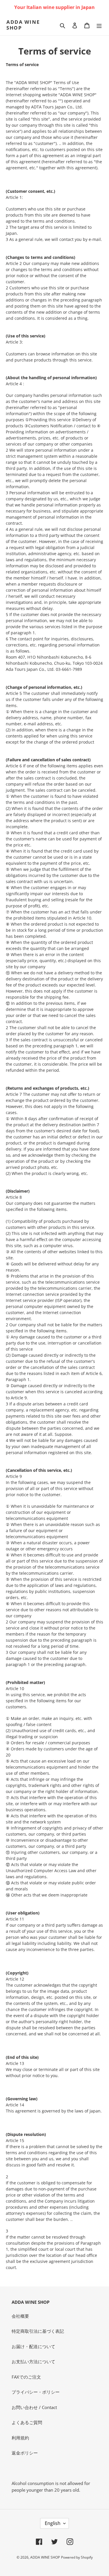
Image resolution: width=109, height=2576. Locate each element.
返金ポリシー (25, 2453)
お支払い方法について (33, 2361)
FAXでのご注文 (26, 2377)
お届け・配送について (33, 2346)
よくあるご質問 (27, 2422)
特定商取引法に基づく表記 (38, 2331)
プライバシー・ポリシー (36, 2392)
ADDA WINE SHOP (23, 25)
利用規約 (20, 2438)
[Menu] (99, 25)
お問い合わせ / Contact (34, 2407)
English (53, 2523)
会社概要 (20, 2316)
